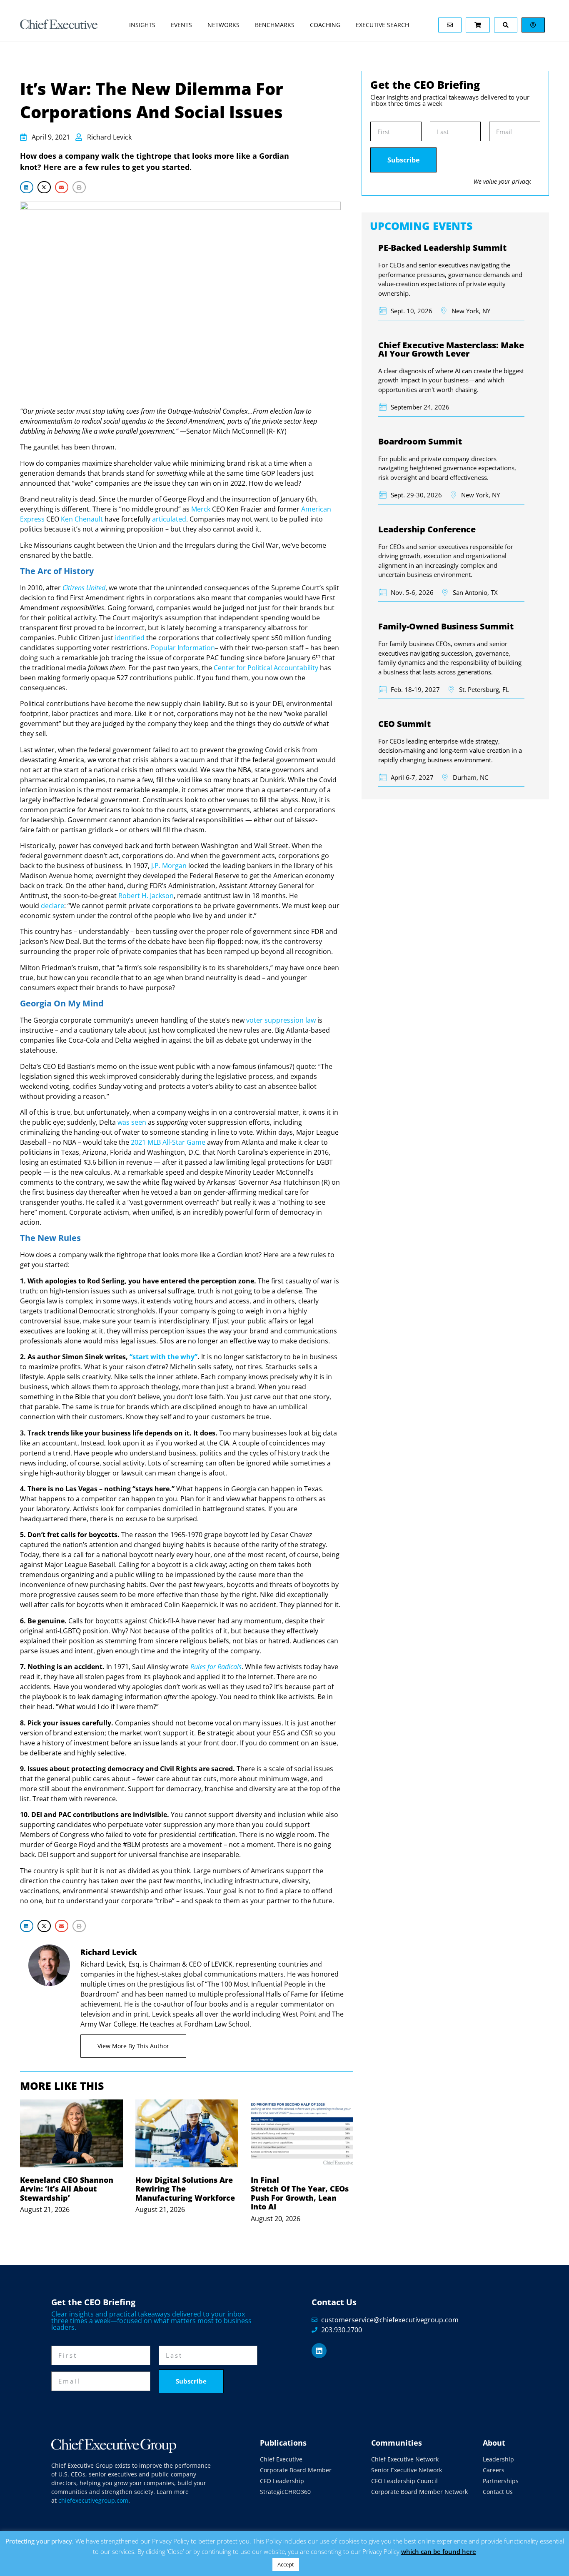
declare (52, 906)
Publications (283, 2443)
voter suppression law (281, 1020)
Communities (397, 2443)
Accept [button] (286, 2564)
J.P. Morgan (169, 866)
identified (130, 638)
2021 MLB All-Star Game (168, 1142)
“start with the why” (163, 1357)
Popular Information (183, 648)
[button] (27, 187)
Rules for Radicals (216, 1667)
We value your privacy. (503, 181)
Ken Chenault (82, 519)
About (494, 2443)
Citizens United (84, 588)
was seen (132, 1122)
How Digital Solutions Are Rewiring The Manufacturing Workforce (185, 2189)
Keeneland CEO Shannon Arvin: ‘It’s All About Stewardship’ (67, 2189)
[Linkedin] (319, 2351)
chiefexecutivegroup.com (93, 2500)
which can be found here (439, 2551)
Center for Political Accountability (266, 668)
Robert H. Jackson (146, 896)
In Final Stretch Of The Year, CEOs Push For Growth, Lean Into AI (300, 2193)
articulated (169, 519)
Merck (201, 509)
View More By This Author (133, 2046)
